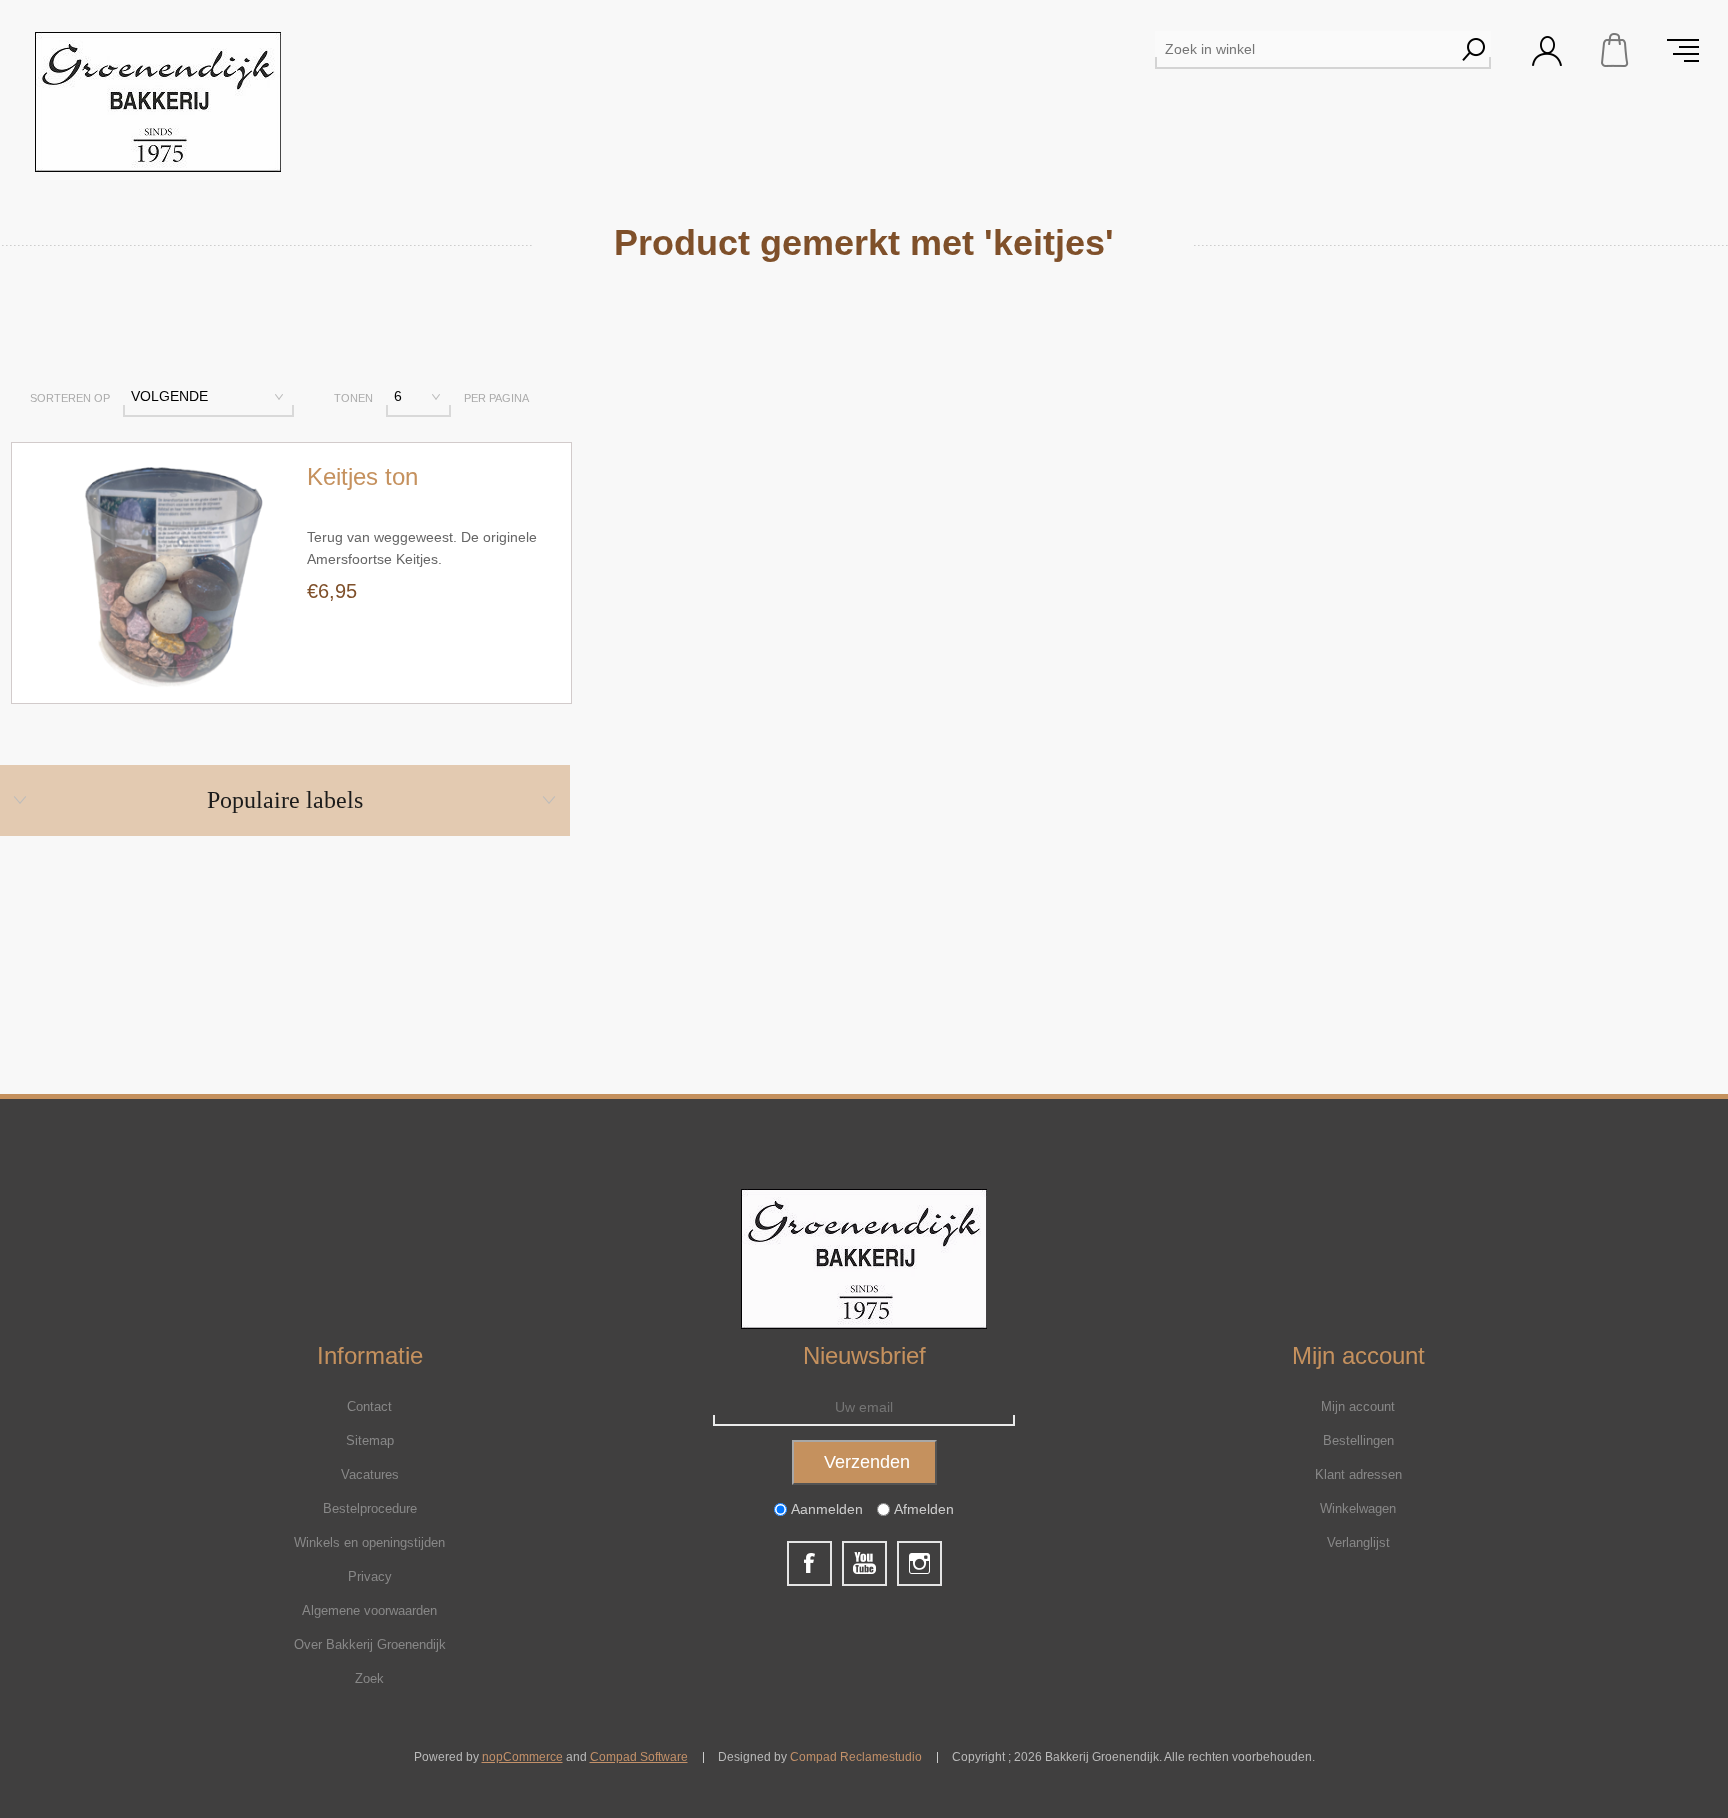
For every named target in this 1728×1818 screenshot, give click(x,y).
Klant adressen (1358, 1474)
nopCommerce (522, 1757)
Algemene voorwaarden (369, 1610)
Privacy (370, 1576)
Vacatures (370, 1474)
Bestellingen (1358, 1440)
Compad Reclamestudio (856, 1757)
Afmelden (924, 1510)
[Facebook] (809, 1563)
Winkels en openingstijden (369, 1542)
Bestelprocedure (370, 1508)
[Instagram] (919, 1563)
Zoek (369, 1678)
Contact (369, 1406)
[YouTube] (864, 1563)
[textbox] (1305, 49)
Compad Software (639, 1757)
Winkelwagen (1615, 50)
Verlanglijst (1358, 1542)
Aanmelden (827, 1510)
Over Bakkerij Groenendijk (370, 1644)
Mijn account (1358, 1406)
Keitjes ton (362, 476)
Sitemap (370, 1440)
